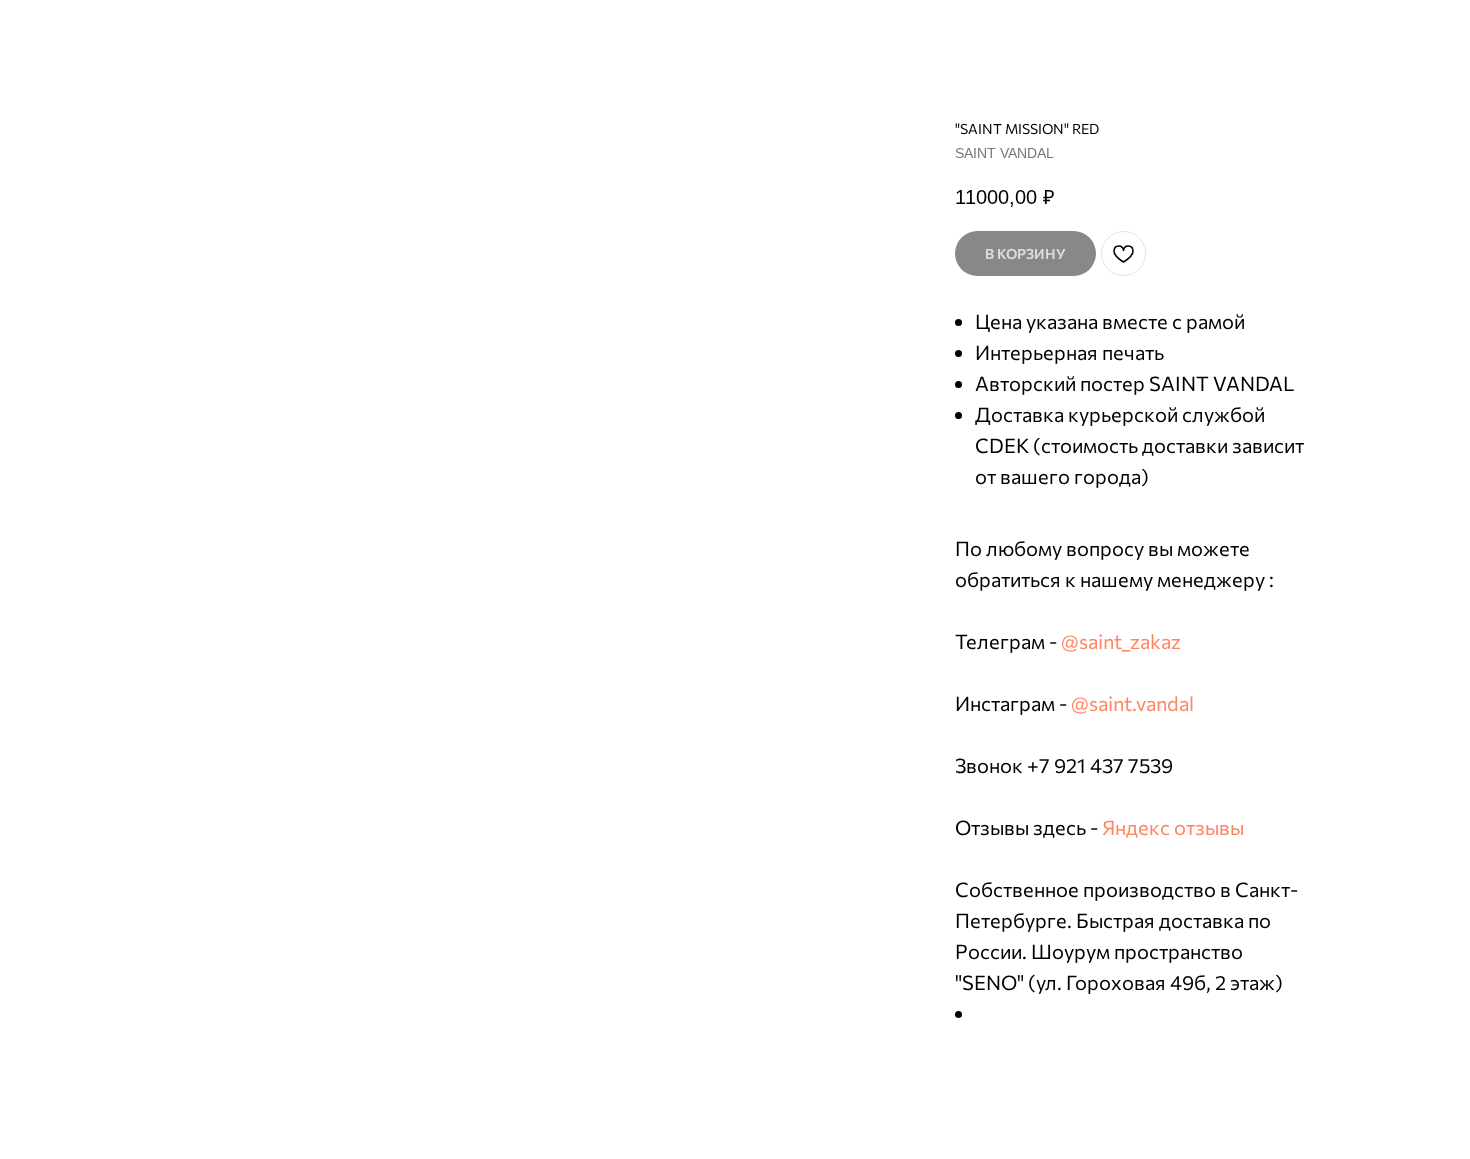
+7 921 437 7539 (1100, 765)
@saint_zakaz (1121, 641)
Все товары (75, 30)
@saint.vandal (1132, 703)
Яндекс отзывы (1173, 827)
